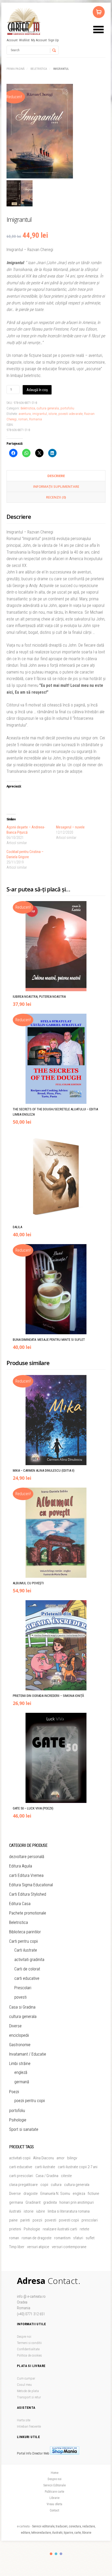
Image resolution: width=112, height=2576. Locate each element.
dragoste (31, 2194)
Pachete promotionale (28, 1913)
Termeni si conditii (29, 2343)
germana (16, 2202)
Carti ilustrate (26, 1950)
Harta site (24, 2420)
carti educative (27, 1978)
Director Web (41, 2453)
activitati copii (20, 2158)
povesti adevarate (70, 414)
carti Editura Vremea (26, 1875)
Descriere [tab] (56, 476)
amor (61, 2158)
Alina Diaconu (43, 2158)
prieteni (15, 2229)
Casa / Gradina (47, 2176)
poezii (37, 2220)
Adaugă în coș (37, 390)
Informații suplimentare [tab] (56, 486)
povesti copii (69, 2220)
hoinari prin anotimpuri (77, 2202)
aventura (25, 414)
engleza (79, 2194)
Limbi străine (20, 2064)
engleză (21, 2072)
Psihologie (18, 2120)
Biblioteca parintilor (25, 1932)
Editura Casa (20, 1904)
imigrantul (40, 414)
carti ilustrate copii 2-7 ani (78, 2167)
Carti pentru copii (23, 1941)
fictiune (94, 2194)
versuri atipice (38, 2247)
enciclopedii (19, 2035)
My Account (39, 40)
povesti (20, 1997)
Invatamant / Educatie (28, 2054)
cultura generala (48, 408)
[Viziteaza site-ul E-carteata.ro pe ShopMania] (65, 2453)
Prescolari (23, 1988)
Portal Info (24, 2453)
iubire (41, 2211)
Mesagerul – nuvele (70, 827)
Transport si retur (29, 2397)
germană (22, 2082)
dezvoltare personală (27, 1857)
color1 (51, 2554)
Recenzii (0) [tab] (56, 497)
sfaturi (78, 2238)
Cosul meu (24, 2385)
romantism (62, 2238)
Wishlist (24, 40)
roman (23, 419)
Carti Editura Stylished (28, 1894)
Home (55, 2473)
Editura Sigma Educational (31, 1885)
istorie (53, 414)
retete (85, 2229)
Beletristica (39, 69)
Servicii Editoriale (54, 2485)
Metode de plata (28, 2391)
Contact (54, 2510)
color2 (56, 2554)
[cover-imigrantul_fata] (56, 132)
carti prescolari (21, 2176)
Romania (36, 419)
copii (44, 2185)
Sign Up (54, 40)
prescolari (90, 2220)
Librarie (54, 2498)
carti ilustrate (45, 2167)
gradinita (50, 2202)
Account (12, 40)
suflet (90, 2238)
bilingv (72, 2158)
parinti (25, 2220)
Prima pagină (15, 69)
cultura (56, 2185)
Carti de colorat (27, 1969)
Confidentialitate (28, 2349)
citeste (66, 2176)
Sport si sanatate (24, 2129)
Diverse (15, 2026)
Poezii (14, 2092)
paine (13, 2220)
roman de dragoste (37, 2238)
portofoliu (67, 408)
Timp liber (17, 2247)
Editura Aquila (21, 1866)
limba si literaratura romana (69, 2211)
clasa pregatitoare (23, 2185)
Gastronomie (20, 2045)
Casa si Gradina (22, 2007)
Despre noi (24, 2337)
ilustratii (15, 2211)
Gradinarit (33, 2202)
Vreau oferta (54, 2504)
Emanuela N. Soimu (55, 2194)
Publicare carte (54, 2492)
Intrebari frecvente (29, 2426)
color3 (61, 2554)
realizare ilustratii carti (60, 2229)
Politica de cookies (29, 2355)
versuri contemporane (69, 2247)
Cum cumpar (26, 2378)
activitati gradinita (29, 1960)
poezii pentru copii (30, 2101)
